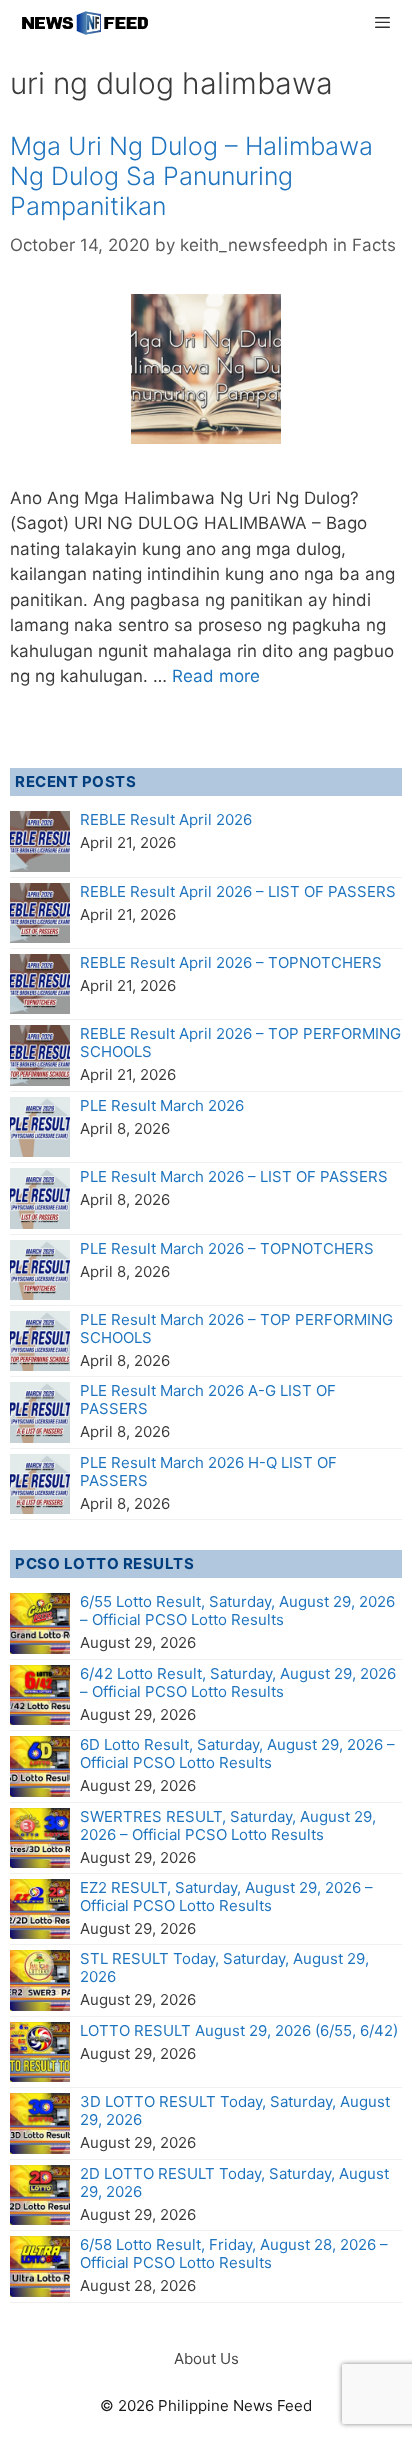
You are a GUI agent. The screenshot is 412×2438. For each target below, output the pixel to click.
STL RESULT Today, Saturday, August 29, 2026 (224, 1967)
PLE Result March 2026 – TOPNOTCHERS (227, 1248)
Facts (374, 245)
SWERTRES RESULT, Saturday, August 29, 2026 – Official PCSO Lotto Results (228, 1825)
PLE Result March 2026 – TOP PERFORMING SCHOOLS (236, 1328)
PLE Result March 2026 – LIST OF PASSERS (234, 1176)
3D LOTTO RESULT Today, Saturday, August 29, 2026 (235, 2110)
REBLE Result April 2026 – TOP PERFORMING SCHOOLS (240, 1042)
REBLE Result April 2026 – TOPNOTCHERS (231, 962)
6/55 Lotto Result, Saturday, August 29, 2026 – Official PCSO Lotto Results (237, 1610)
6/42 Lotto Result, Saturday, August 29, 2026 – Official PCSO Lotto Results (238, 1682)
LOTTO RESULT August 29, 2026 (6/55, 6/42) (239, 2030)
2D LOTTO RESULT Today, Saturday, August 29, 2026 (234, 2182)
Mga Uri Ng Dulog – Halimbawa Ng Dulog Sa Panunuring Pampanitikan (191, 176)
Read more (216, 676)
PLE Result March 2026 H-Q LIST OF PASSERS (208, 1471)
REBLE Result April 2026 (166, 819)
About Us (206, 2358)
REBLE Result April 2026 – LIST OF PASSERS (238, 891)
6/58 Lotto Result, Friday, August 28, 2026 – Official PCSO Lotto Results (234, 2253)
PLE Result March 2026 (162, 1105)
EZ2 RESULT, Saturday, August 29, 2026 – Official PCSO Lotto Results (226, 1896)
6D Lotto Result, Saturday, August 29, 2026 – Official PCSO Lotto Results (237, 1753)
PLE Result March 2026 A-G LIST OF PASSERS (208, 1399)
